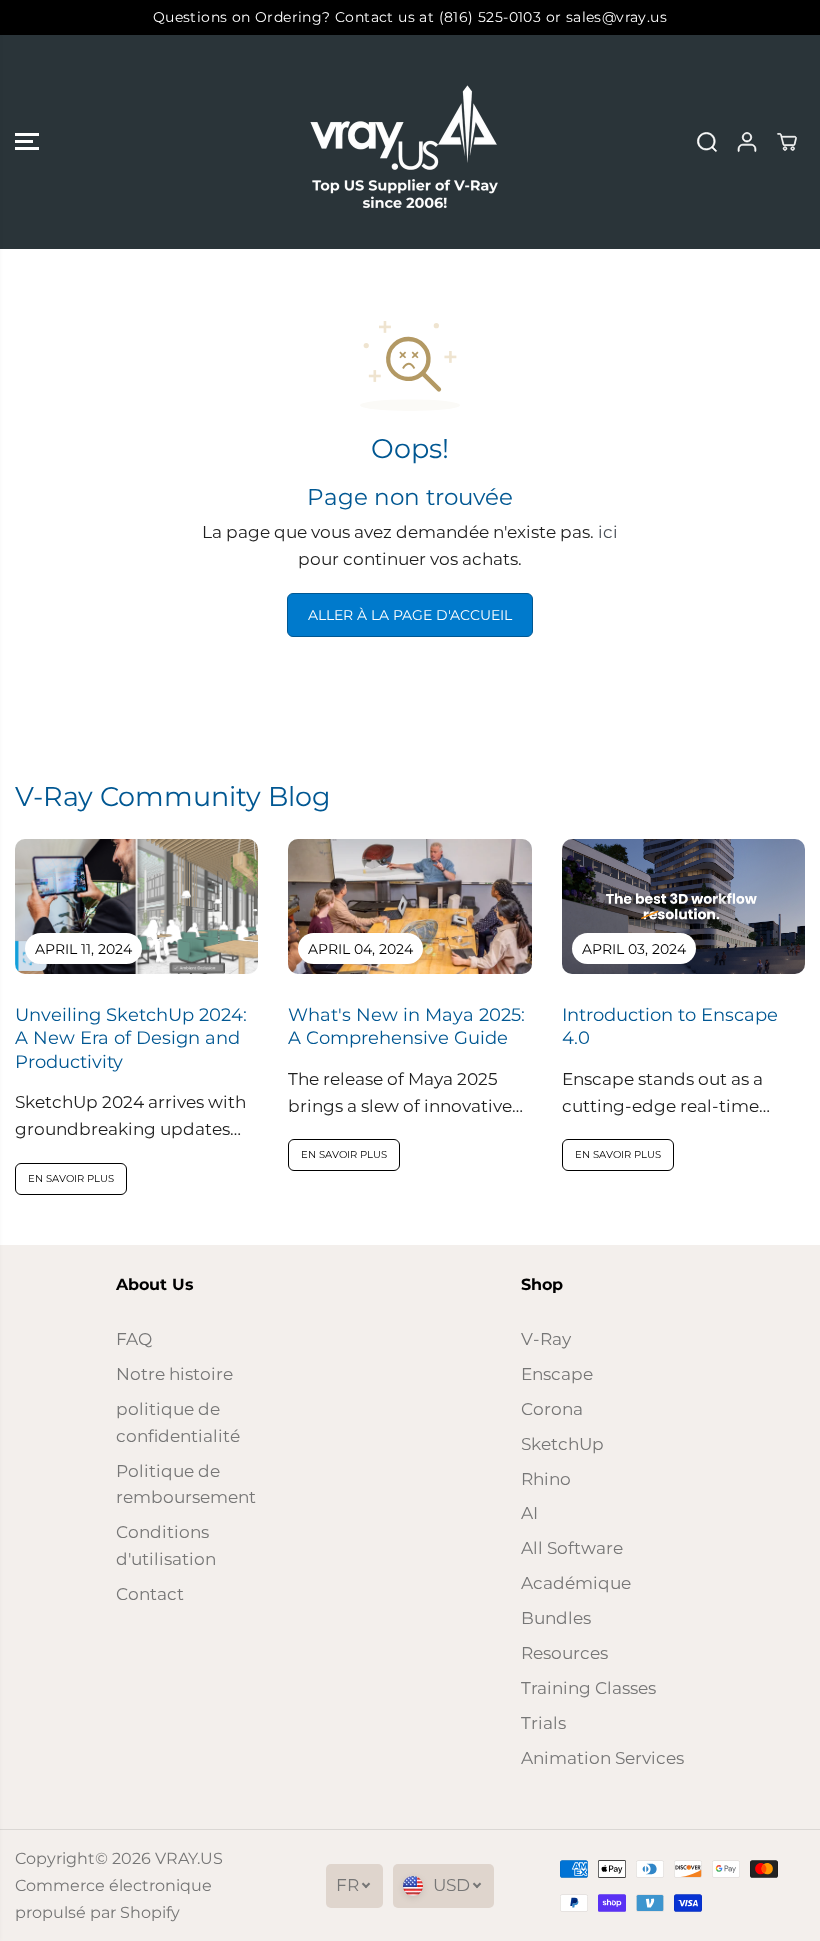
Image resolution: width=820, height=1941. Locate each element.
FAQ (134, 1339)
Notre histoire (174, 1374)
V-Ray (546, 1339)
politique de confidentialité (178, 1422)
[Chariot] (787, 142)
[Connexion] (747, 142)
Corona (552, 1409)
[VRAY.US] (405, 142)
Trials (543, 1723)
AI (529, 1513)
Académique (576, 1583)
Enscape (557, 1374)
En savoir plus (71, 1178)
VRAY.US (189, 1858)
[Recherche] (707, 142)
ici (608, 532)
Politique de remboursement (186, 1484)
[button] (27, 142)
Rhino (546, 1479)
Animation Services (602, 1758)
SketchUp (562, 1444)
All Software (572, 1548)
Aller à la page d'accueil (410, 615)
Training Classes (588, 1688)
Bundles (556, 1618)
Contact (150, 1594)
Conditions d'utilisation (166, 1545)
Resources (564, 1653)
